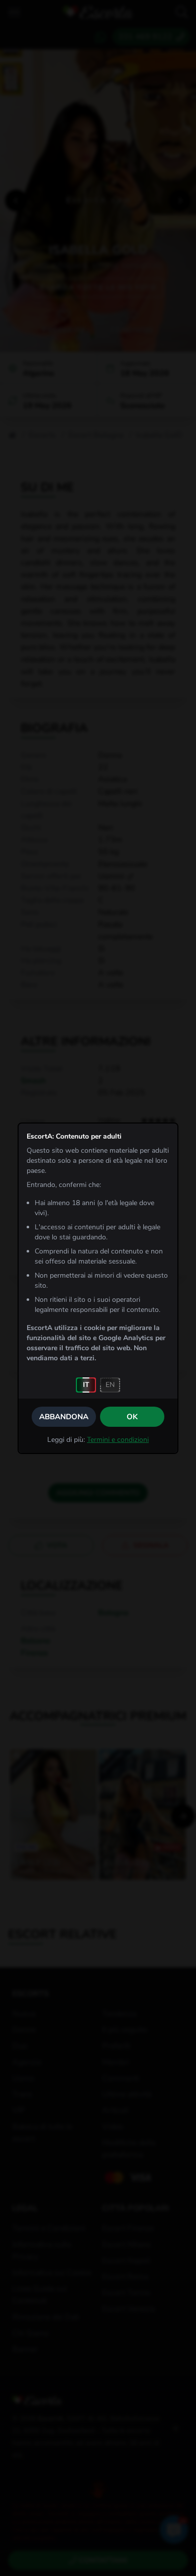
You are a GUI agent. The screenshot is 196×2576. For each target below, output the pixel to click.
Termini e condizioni (118, 1440)
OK (132, 1417)
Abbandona (64, 1417)
